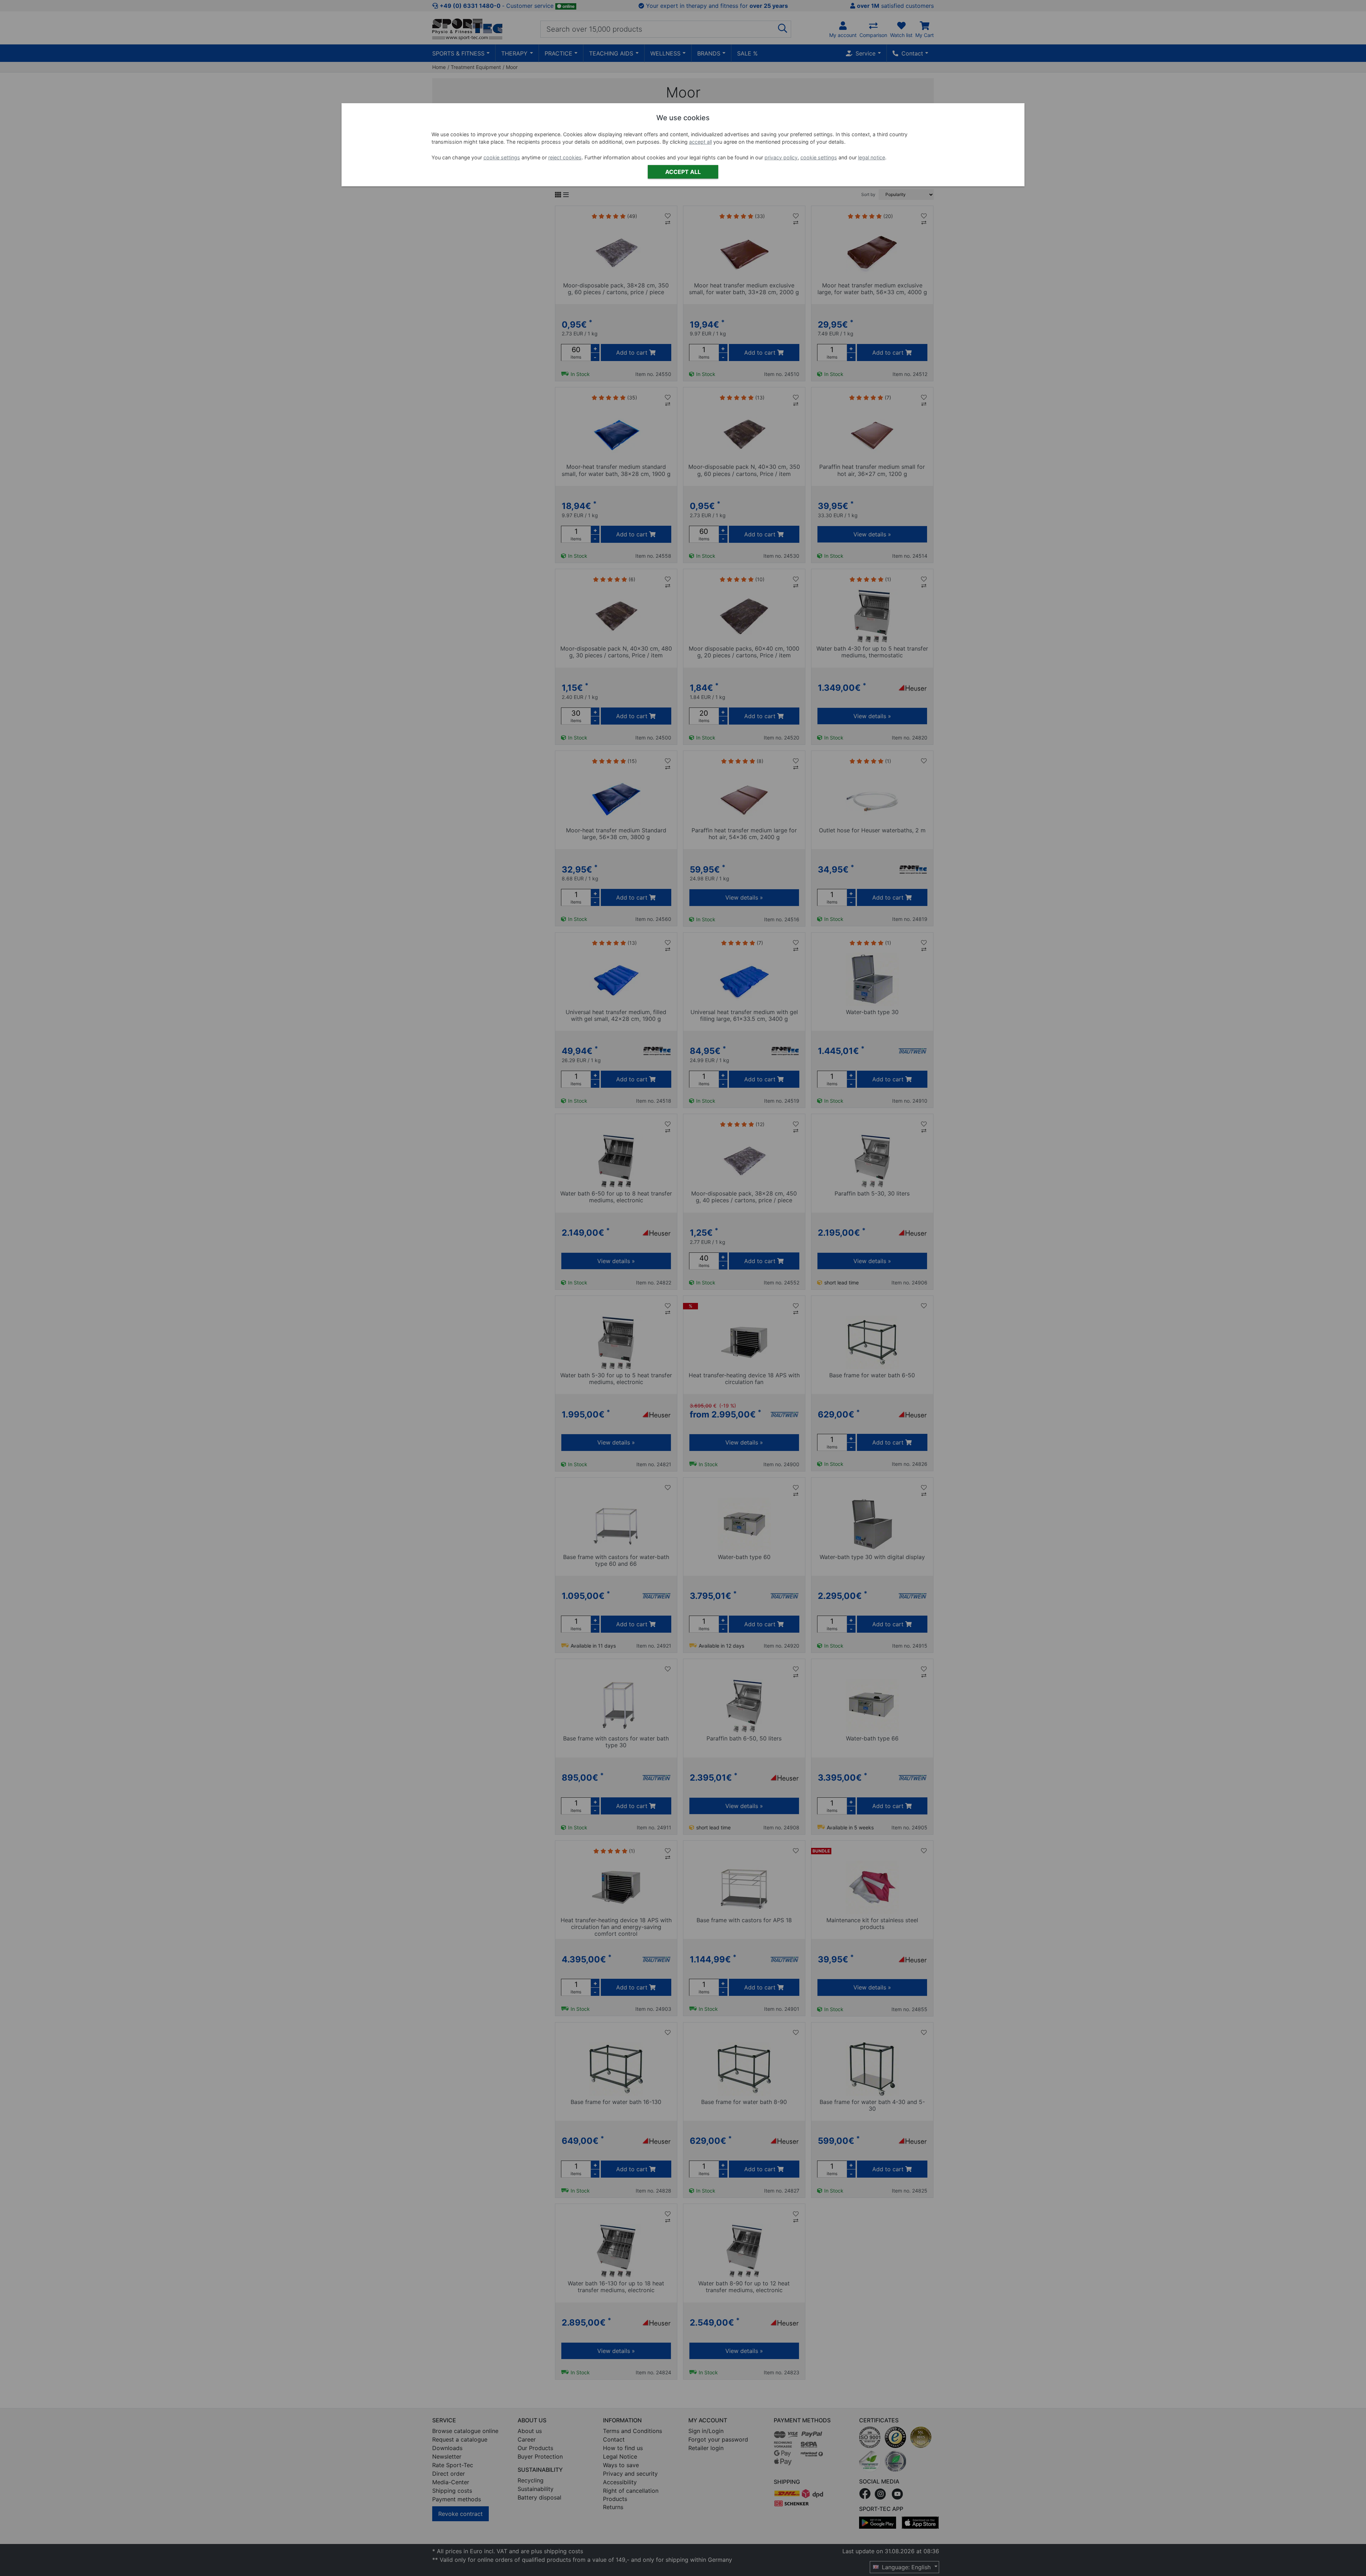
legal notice (872, 157)
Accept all (683, 172)
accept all (700, 142)
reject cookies (565, 157)
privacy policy (781, 157)
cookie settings (502, 157)
